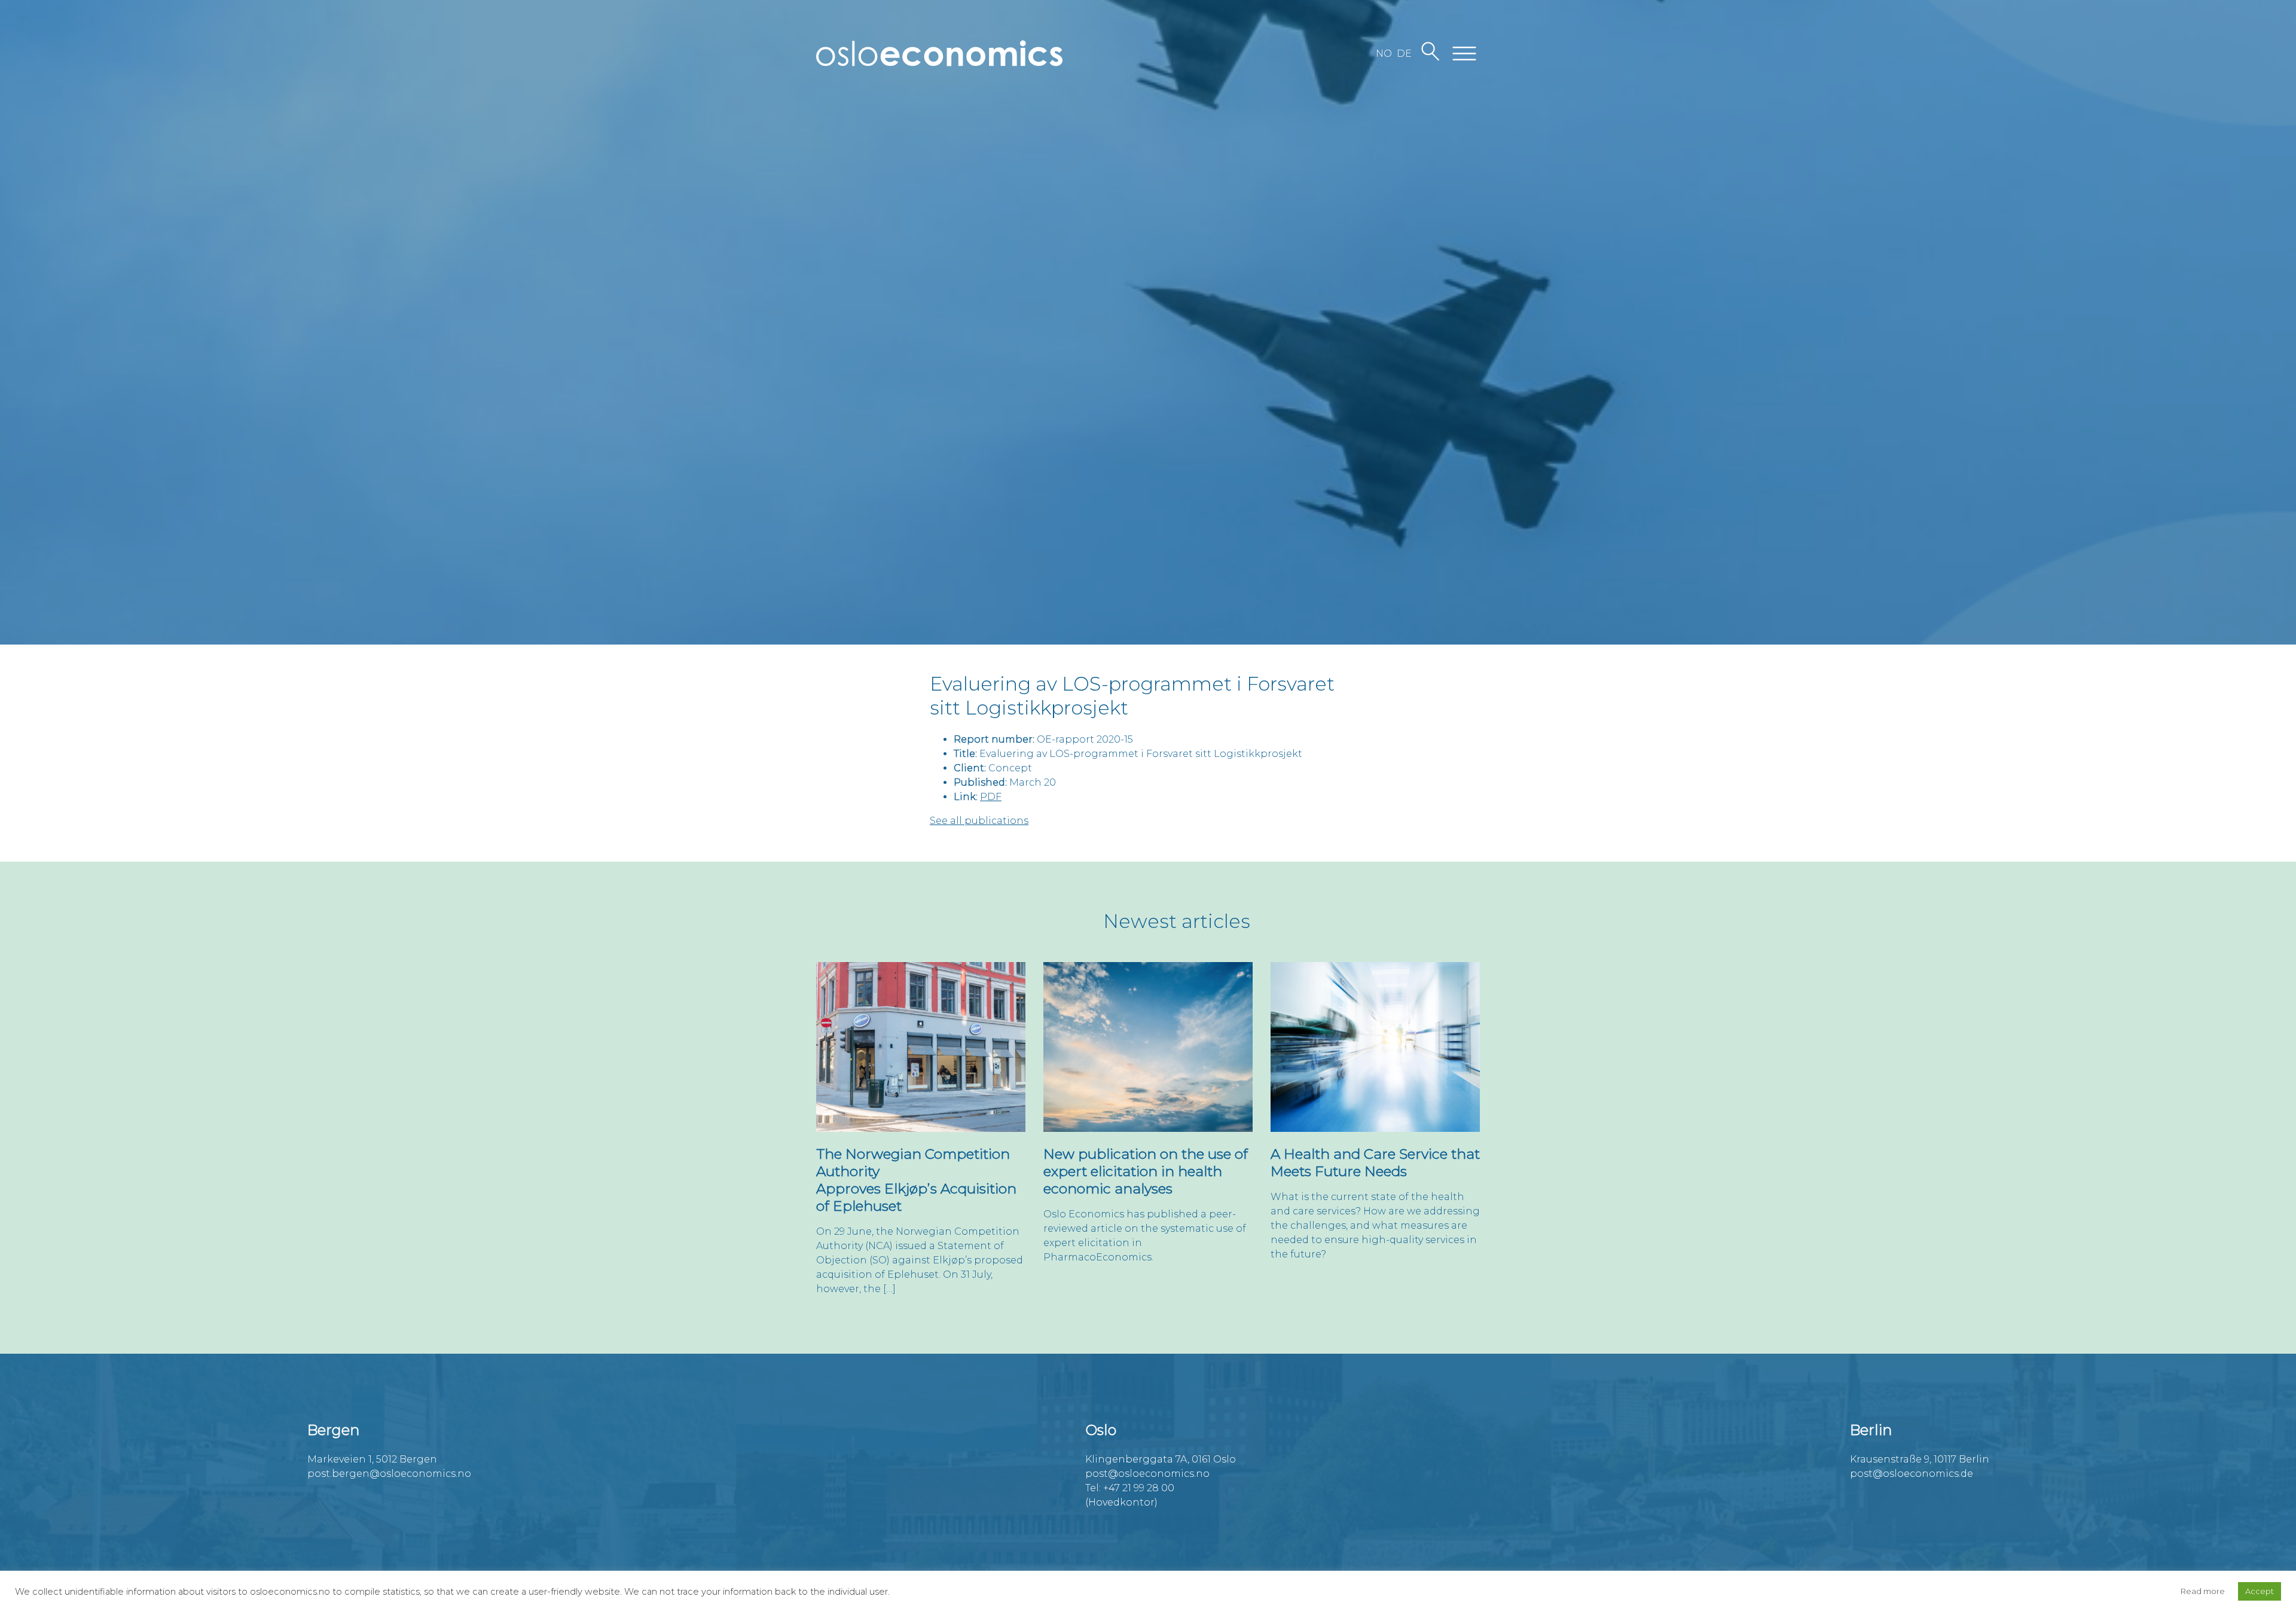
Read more (2203, 1591)
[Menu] (1464, 54)
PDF (991, 797)
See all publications (979, 821)
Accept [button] (2260, 1591)
